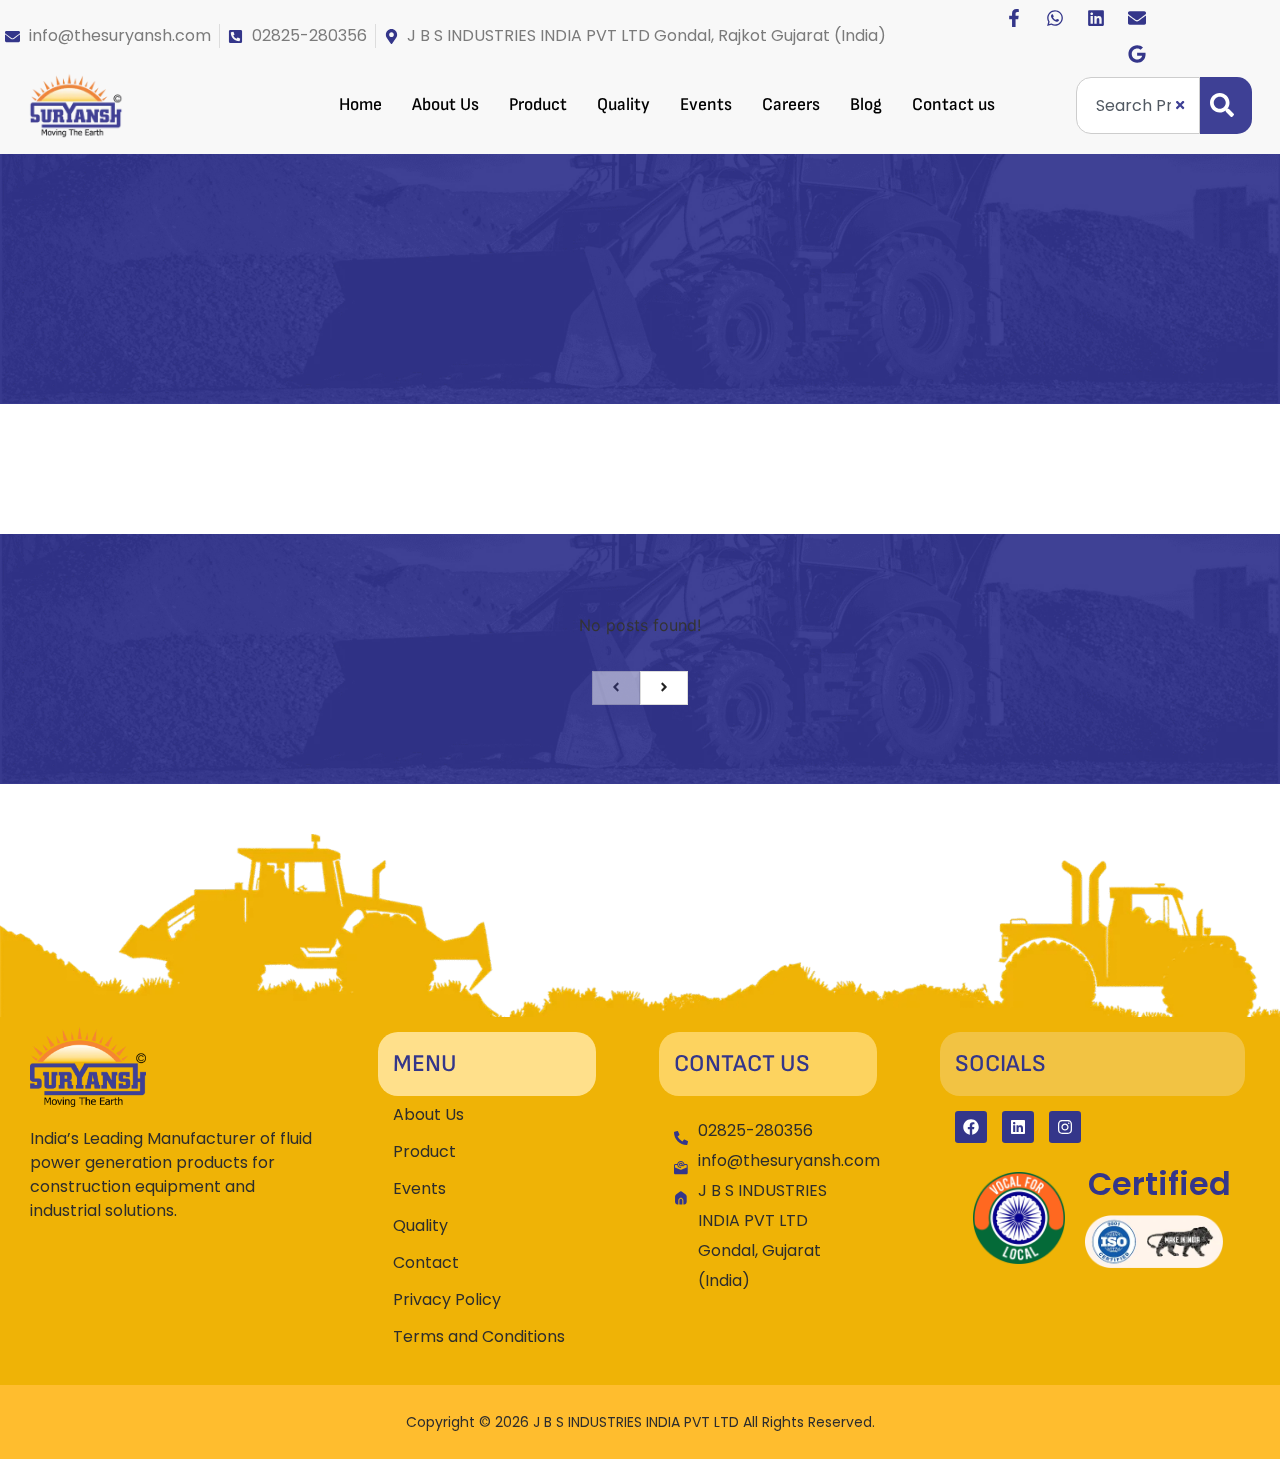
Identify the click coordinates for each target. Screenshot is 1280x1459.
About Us (445, 104)
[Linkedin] (1096, 18)
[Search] (1226, 105)
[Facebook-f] (1014, 18)
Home (360, 104)
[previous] (616, 688)
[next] (664, 688)
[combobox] (1138, 105)
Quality (623, 104)
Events (706, 104)
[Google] (1137, 54)
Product (538, 104)
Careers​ (791, 104)
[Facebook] (971, 1127)
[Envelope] (1137, 18)
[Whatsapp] (1055, 18)
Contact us (953, 104)
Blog (866, 104)
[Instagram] (1065, 1127)
